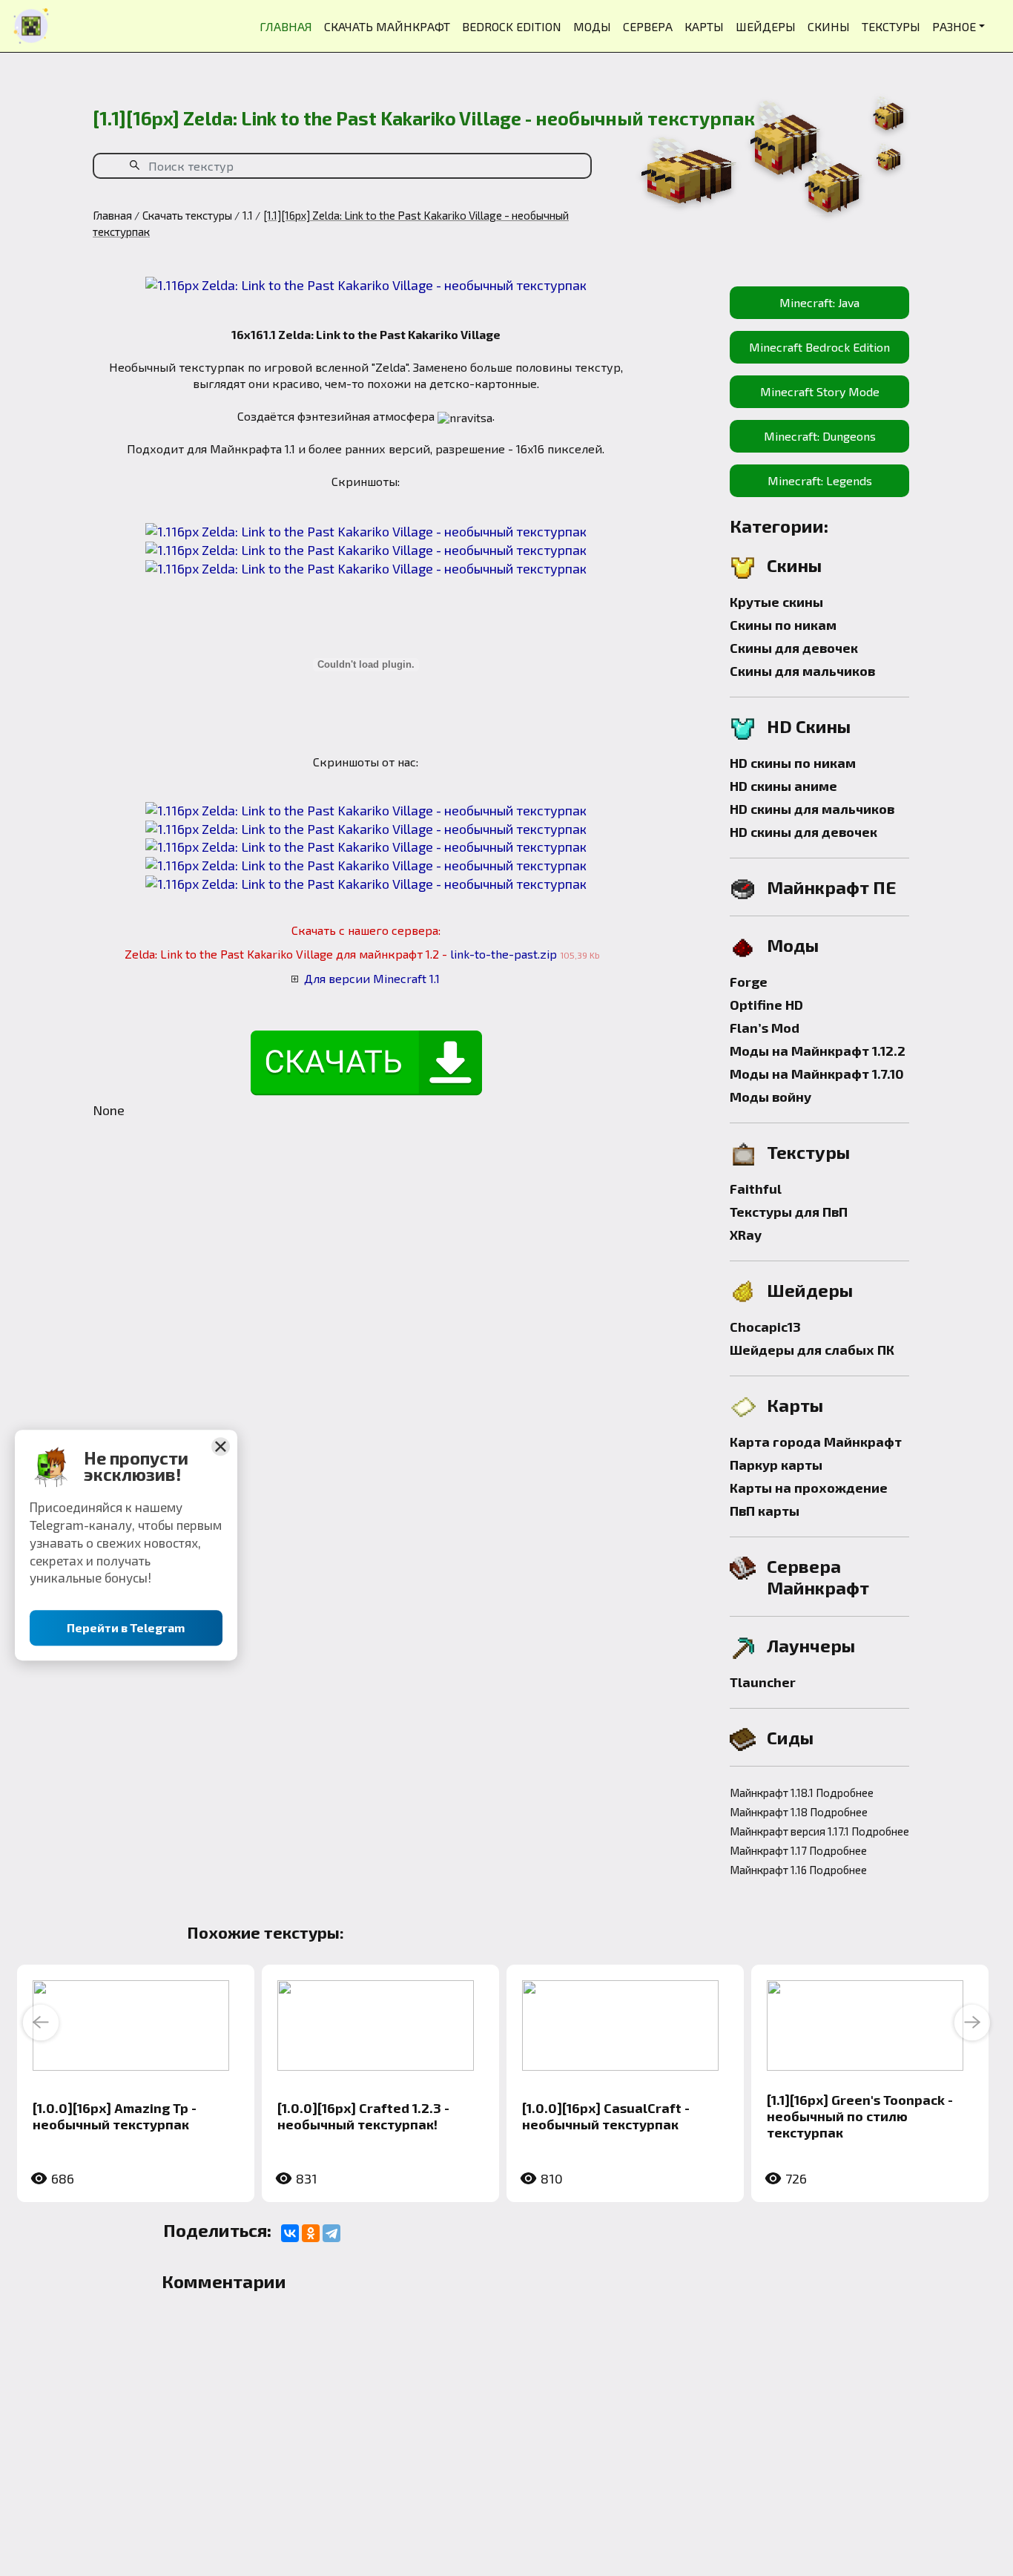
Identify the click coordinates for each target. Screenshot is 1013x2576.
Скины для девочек (794, 648)
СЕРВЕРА (648, 26)
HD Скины (809, 726)
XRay (746, 1235)
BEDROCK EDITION (512, 26)
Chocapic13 (765, 1327)
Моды (793, 945)
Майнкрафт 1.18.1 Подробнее (802, 1793)
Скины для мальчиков (802, 671)
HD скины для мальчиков (812, 809)
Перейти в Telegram (126, 1628)
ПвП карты (765, 1511)
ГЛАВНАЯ (286, 26)
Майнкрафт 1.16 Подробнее (798, 1870)
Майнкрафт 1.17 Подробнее (798, 1850)
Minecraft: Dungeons (820, 436)
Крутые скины (776, 602)
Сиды (790, 1737)
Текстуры (808, 1152)
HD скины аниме (783, 786)
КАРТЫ (704, 26)
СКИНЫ (829, 26)
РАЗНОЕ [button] (954, 26)
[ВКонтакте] (290, 2233)
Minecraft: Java (819, 302)
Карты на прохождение (809, 1488)
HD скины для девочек (804, 832)
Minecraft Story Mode (820, 391)
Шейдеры (810, 1290)
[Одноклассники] (311, 2233)
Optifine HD (766, 1005)
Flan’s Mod (765, 1028)
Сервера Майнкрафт (818, 1577)
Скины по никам (783, 625)
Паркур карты (776, 1465)
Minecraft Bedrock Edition (819, 347)
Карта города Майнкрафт (816, 1442)
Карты (795, 1405)
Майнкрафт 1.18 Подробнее (799, 1812)
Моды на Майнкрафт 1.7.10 (817, 1074)
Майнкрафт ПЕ (832, 887)
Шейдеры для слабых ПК (812, 1350)
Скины (794, 565)
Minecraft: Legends (820, 480)
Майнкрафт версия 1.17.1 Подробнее (819, 1831)
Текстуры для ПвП (789, 1212)
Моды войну (771, 1097)
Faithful (756, 1189)
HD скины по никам (793, 763)
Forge (749, 982)
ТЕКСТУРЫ (891, 26)
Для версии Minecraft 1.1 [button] (372, 978)
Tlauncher (763, 1682)
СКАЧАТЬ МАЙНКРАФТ (387, 26)
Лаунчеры (811, 1645)
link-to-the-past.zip (504, 954)
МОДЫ (592, 26)
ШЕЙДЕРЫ (766, 26)
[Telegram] (331, 2233)
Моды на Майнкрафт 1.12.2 (818, 1051)
